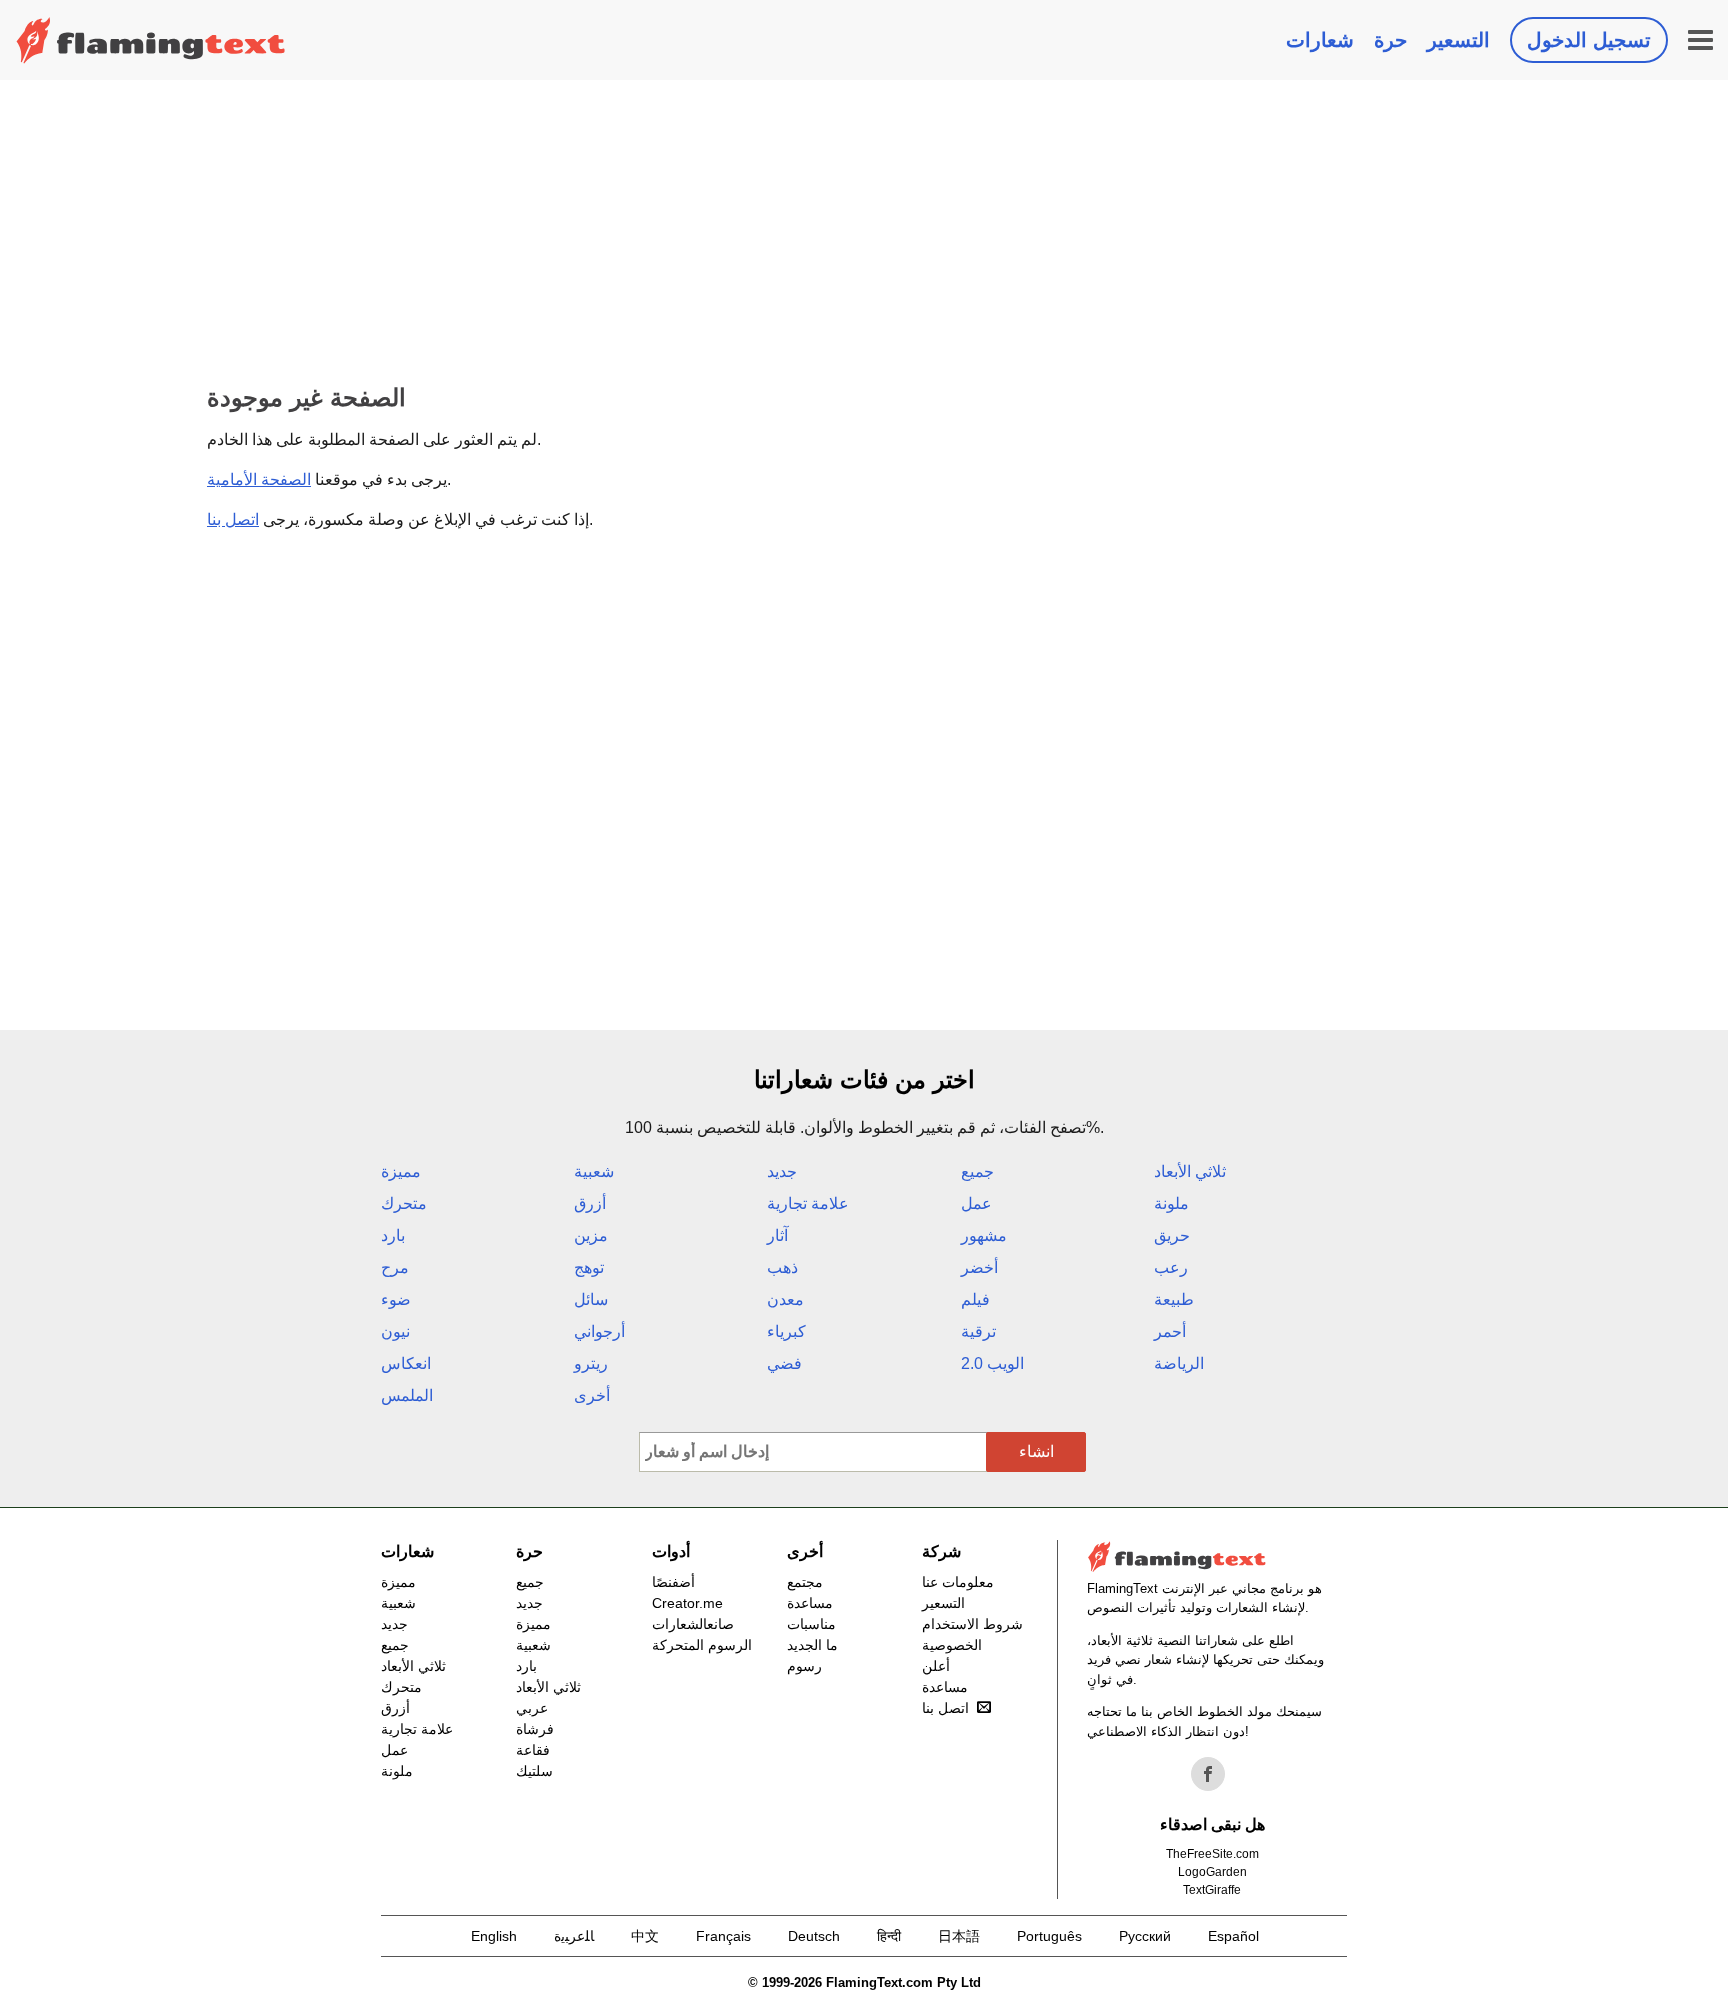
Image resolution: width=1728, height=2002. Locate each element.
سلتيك (534, 1771)
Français (723, 1936)
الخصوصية (952, 1645)
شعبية (594, 1171)
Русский (1145, 1936)
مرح (395, 1267)
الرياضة (1179, 1363)
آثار (777, 1235)
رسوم (804, 1666)
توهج (589, 1267)
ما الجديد (812, 1645)
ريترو (591, 1363)
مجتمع (805, 1582)
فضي (784, 1363)
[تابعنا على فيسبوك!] (1208, 1774)
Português (1049, 1936)
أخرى (592, 1395)
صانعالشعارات (693, 1624)
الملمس (407, 1395)
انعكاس (406, 1363)
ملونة (1171, 1203)
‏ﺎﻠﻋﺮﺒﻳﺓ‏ (574, 1936)
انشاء (1036, 1451)
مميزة (401, 1171)
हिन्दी (889, 1936)
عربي (532, 1708)
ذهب (782, 1267)
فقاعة (533, 1750)
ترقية (978, 1331)
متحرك (404, 1203)
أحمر (1170, 1331)
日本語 (959, 1936)
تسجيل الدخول (1589, 40)
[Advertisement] (864, 230)
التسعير (1458, 40)
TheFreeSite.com (1212, 1854)
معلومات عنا (958, 1582)
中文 (645, 1936)
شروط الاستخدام (972, 1624)
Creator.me (687, 1603)
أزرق (590, 1203)
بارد (393, 1235)
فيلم (975, 1299)
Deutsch (814, 1936)
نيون (395, 1331)
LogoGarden (1212, 1872)
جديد (782, 1171)
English (494, 1936)
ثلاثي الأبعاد (1190, 1171)
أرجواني (599, 1331)
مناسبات (811, 1624)
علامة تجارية (808, 1203)
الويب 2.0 (992, 1363)
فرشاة (535, 1729)
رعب (1171, 1267)
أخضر (979, 1267)
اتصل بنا (233, 519)
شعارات (1320, 40)
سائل (591, 1299)
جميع (977, 1171)
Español (1233, 1936)
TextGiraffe (1212, 1890)
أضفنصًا (673, 1582)
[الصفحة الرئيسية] (151, 40)
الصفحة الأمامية (259, 479)
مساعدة (810, 1603)
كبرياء (786, 1331)
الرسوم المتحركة (702, 1645)
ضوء (396, 1299)
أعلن (936, 1666)
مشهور (984, 1235)
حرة (1390, 40)
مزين (591, 1235)
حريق (1172, 1235)
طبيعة (1174, 1299)
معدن (785, 1299)
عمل (976, 1203)
